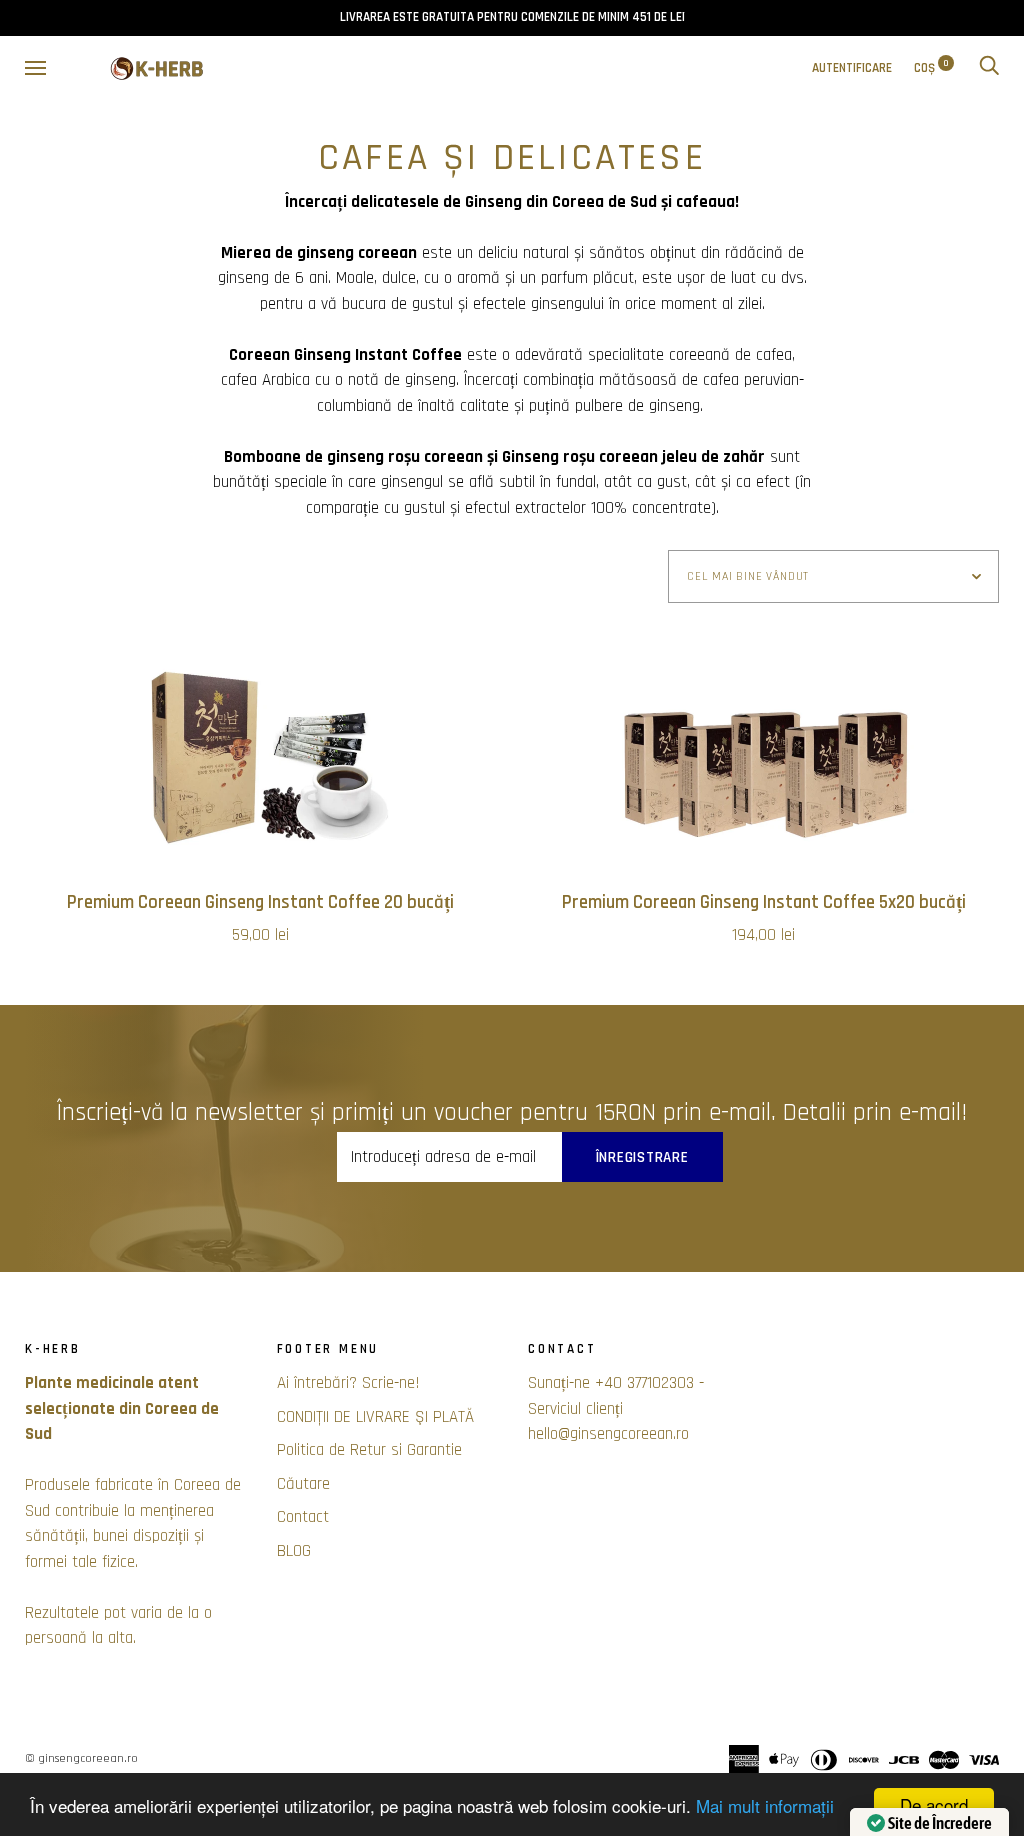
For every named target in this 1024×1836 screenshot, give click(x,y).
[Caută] (989, 68)
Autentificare (852, 68)
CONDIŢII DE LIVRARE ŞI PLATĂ (375, 1417)
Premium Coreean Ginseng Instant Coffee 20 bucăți (260, 902)
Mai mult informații (765, 1805)
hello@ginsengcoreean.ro (608, 1434)
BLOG (294, 1551)
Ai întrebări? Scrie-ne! (348, 1383)
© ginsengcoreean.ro (81, 1758)
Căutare (303, 1484)
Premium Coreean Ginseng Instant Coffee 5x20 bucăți (764, 902)
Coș (931, 68)
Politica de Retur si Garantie (369, 1450)
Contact (303, 1517)
